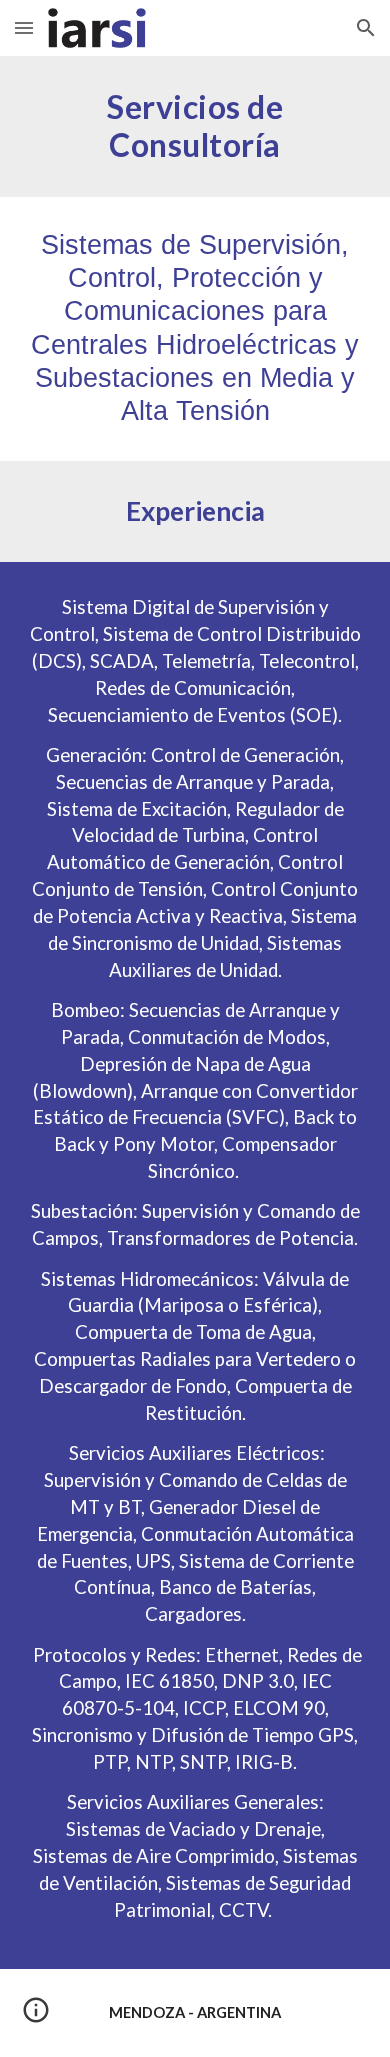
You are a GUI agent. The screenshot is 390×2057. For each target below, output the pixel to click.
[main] (195, 126)
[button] (24, 27)
